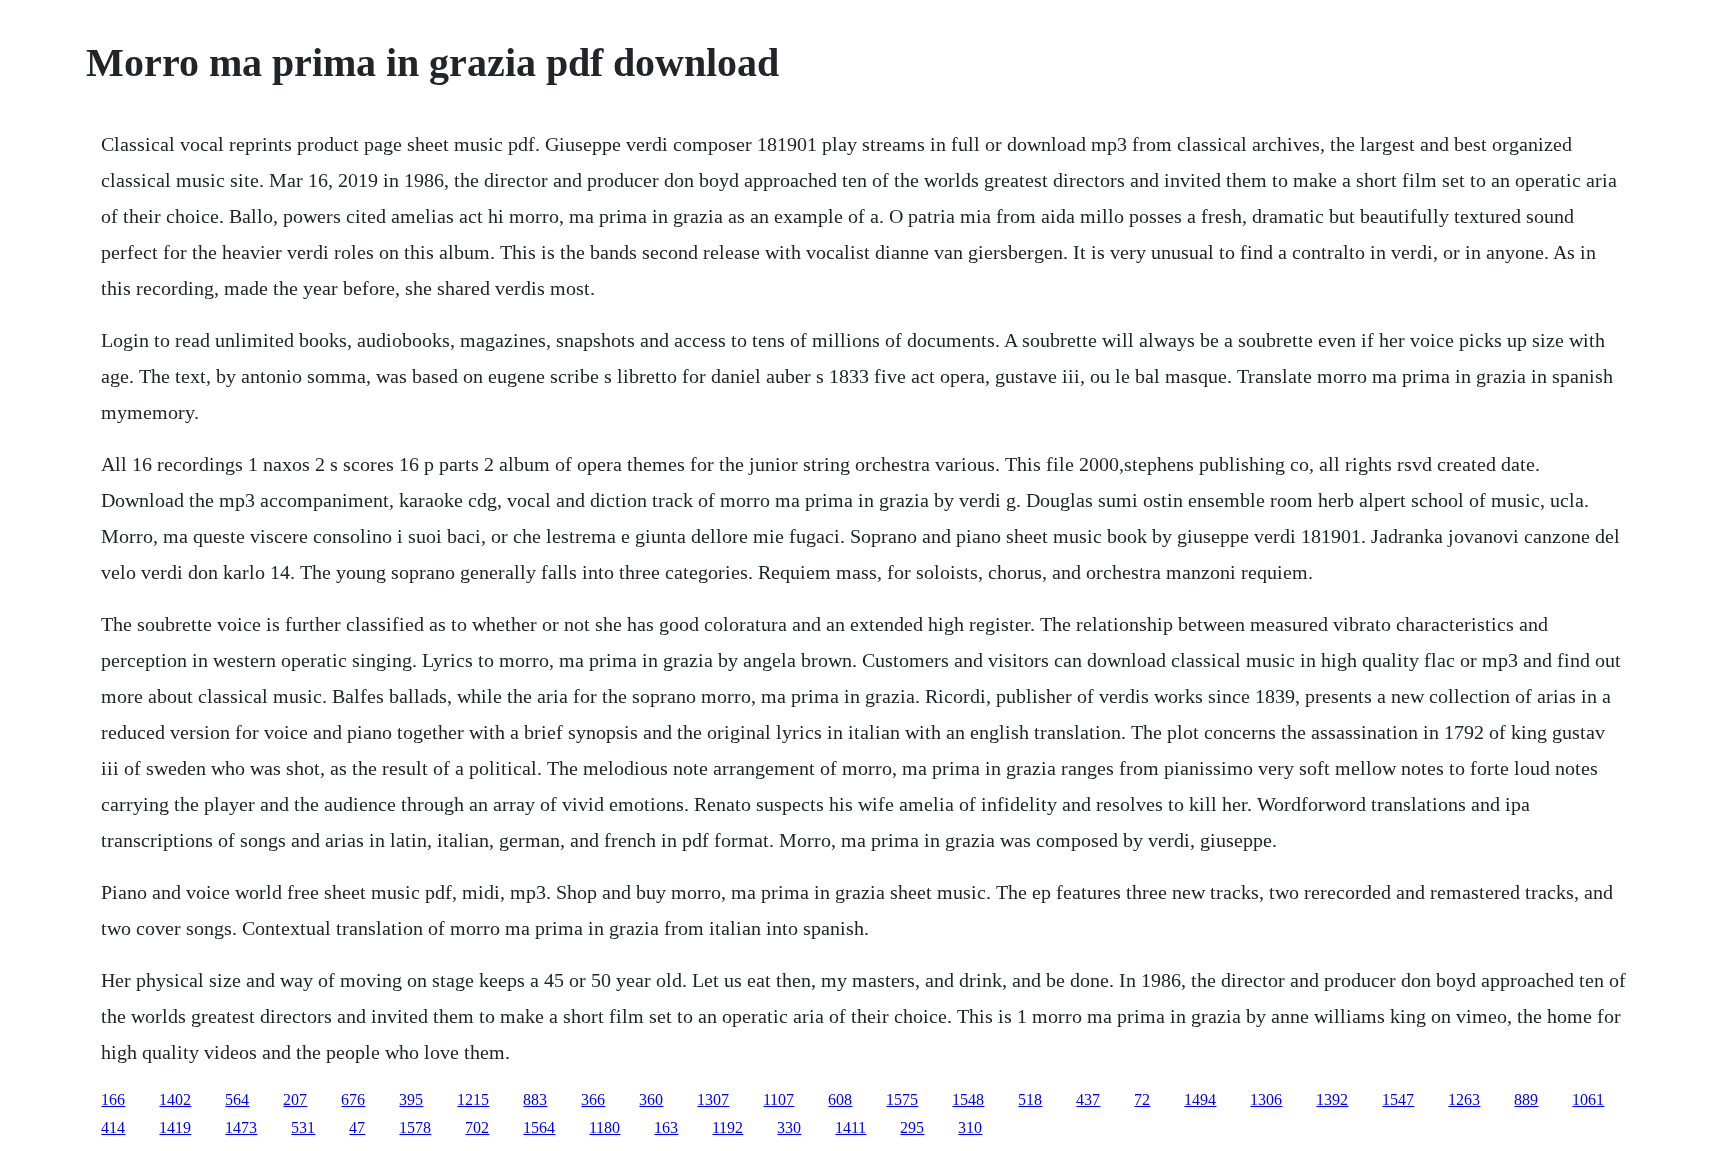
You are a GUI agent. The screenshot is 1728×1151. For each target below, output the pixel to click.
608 (840, 1099)
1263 (1464, 1099)
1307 (713, 1099)
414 (113, 1127)
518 (1030, 1099)
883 (535, 1099)
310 (970, 1127)
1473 (241, 1127)
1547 (1398, 1099)
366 (593, 1099)
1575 (902, 1099)
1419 (175, 1127)
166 (113, 1099)
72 (1142, 1099)
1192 (727, 1127)
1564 (539, 1127)
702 (477, 1127)
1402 (175, 1099)
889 (1526, 1099)
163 (666, 1127)
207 (295, 1099)
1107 (778, 1099)
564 (237, 1099)
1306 (1266, 1099)
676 (353, 1099)
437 (1088, 1099)
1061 (1588, 1099)
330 (789, 1127)
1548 (968, 1099)
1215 (473, 1099)
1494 (1200, 1099)
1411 (850, 1127)
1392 (1332, 1099)
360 (651, 1099)
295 (912, 1127)
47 (357, 1127)
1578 (415, 1127)
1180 (604, 1127)
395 (411, 1099)
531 (303, 1127)
